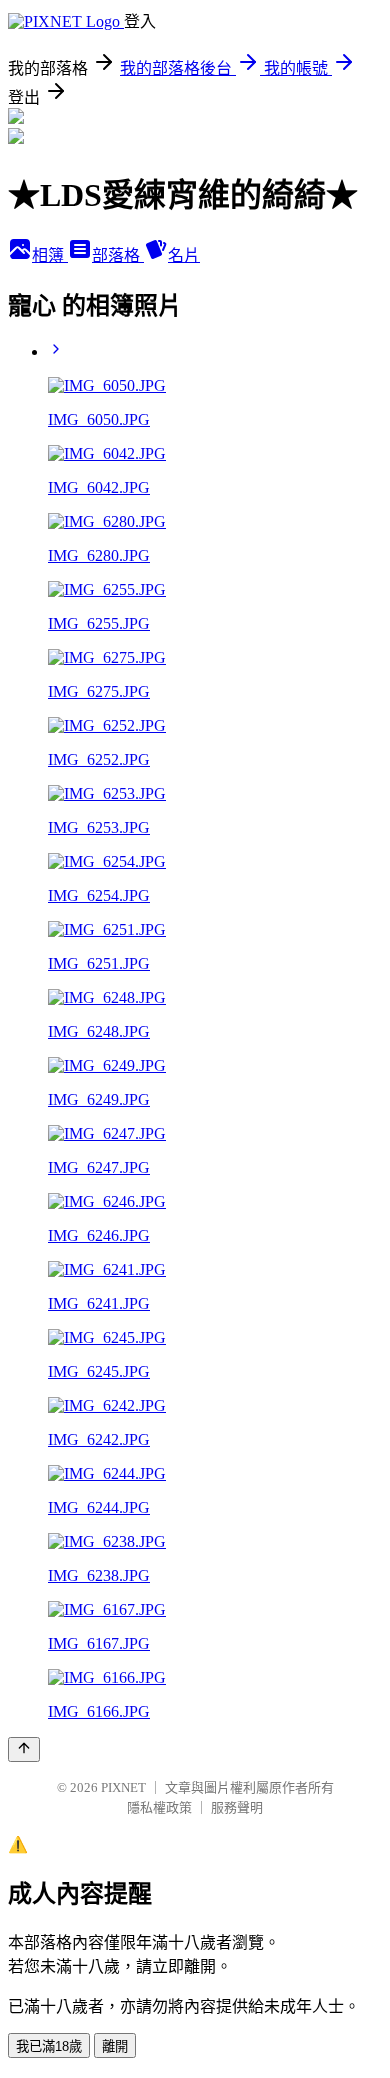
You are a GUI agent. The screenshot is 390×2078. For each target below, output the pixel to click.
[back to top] (24, 1749)
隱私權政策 (159, 1807)
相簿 (50, 255)
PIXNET (123, 1787)
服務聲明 (237, 1807)
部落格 (118, 255)
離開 (115, 2046)
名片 (184, 255)
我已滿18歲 (49, 2046)
